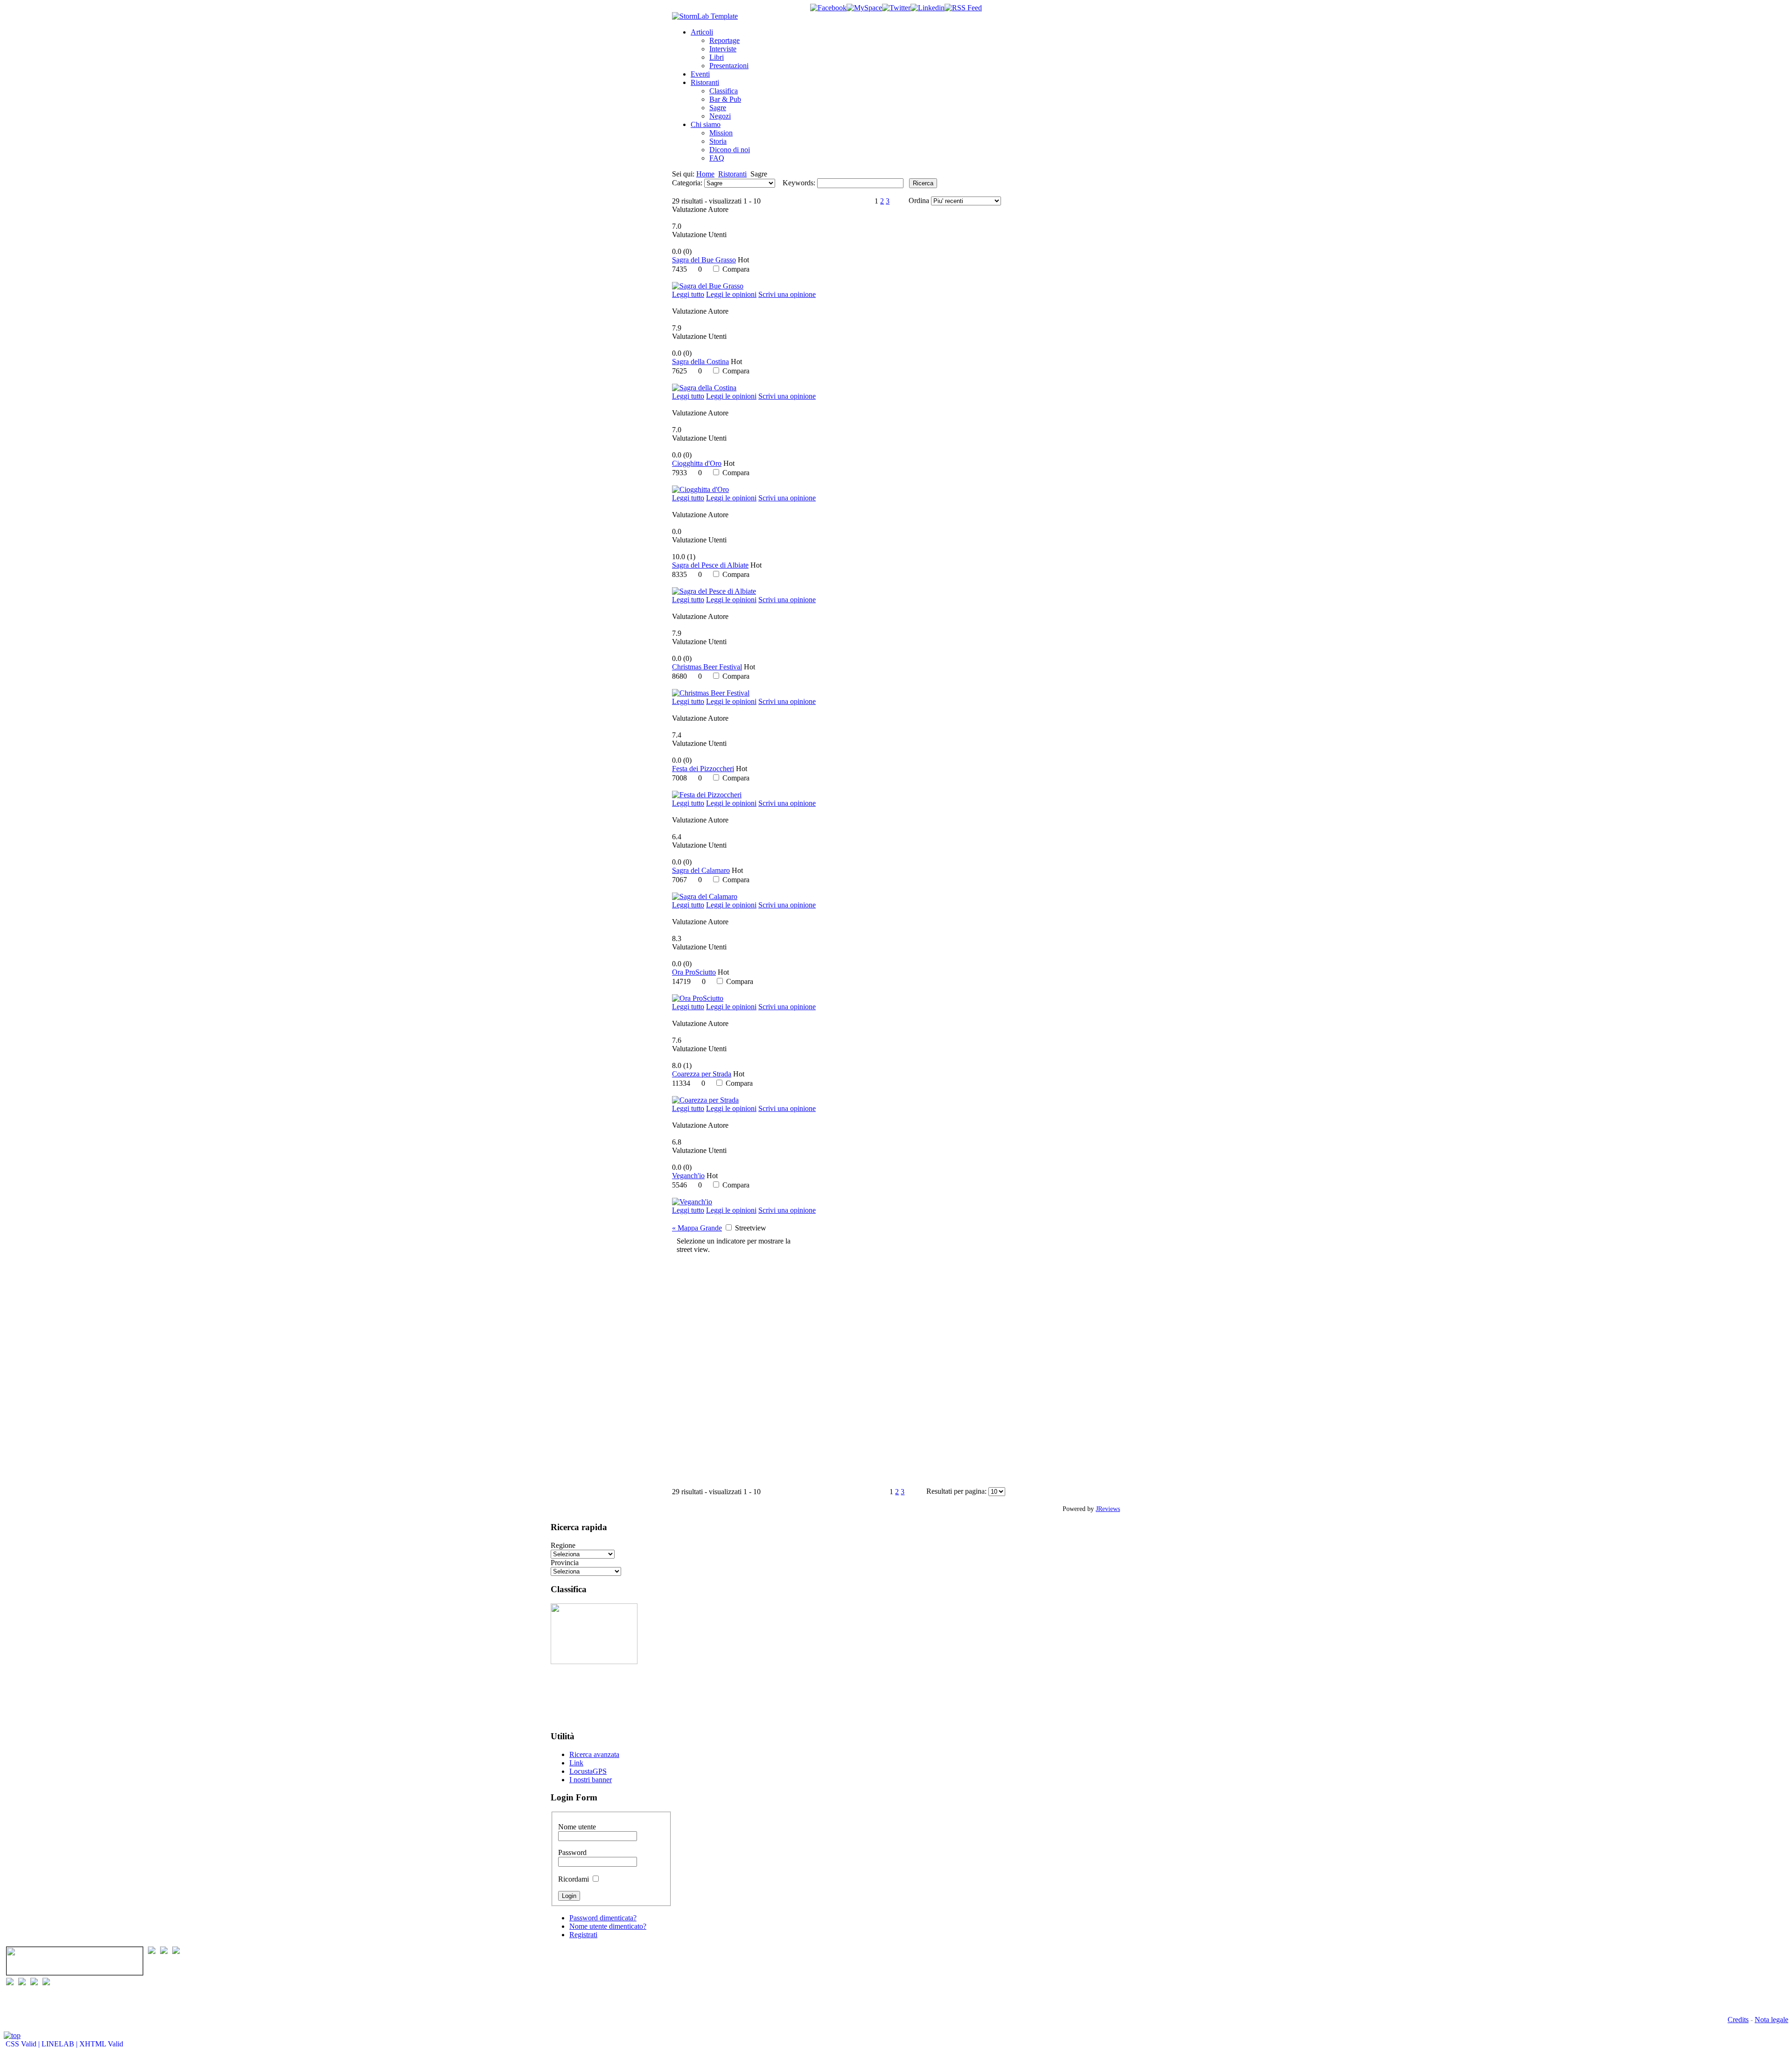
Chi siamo (706, 124)
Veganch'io (688, 1176)
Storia (718, 141)
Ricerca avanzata (594, 1754)
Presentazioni (729, 66)
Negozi (720, 116)
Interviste (723, 49)
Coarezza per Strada (702, 1074)
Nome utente (577, 1827)
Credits (1738, 2020)
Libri (717, 57)
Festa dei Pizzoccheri (703, 769)
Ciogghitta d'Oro (697, 463)
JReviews (1108, 1509)
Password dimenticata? (603, 1918)
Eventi (700, 74)
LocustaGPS (588, 1771)
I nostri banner (591, 1780)
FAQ (717, 158)
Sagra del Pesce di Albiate (710, 565)
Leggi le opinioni (731, 294)
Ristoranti (705, 82)
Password (572, 1852)
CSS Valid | (23, 2044)
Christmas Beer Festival (707, 667)
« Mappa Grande (697, 1228)
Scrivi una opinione (787, 294)
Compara (736, 269)
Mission (721, 133)
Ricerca (923, 183)
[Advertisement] (580, 1693)
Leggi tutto (688, 294)
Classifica (724, 91)
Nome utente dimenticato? (608, 1926)
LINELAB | (60, 2044)
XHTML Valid (101, 2044)
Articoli (702, 32)
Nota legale (1771, 2020)
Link (576, 1763)
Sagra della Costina (700, 362)
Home (705, 174)
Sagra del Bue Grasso (704, 260)
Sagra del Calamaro (701, 870)
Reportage (724, 40)
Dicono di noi (730, 150)
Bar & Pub (725, 99)
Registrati (583, 1935)
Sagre (718, 108)
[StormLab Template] (705, 16)
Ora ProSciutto (694, 972)
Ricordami (574, 1879)
